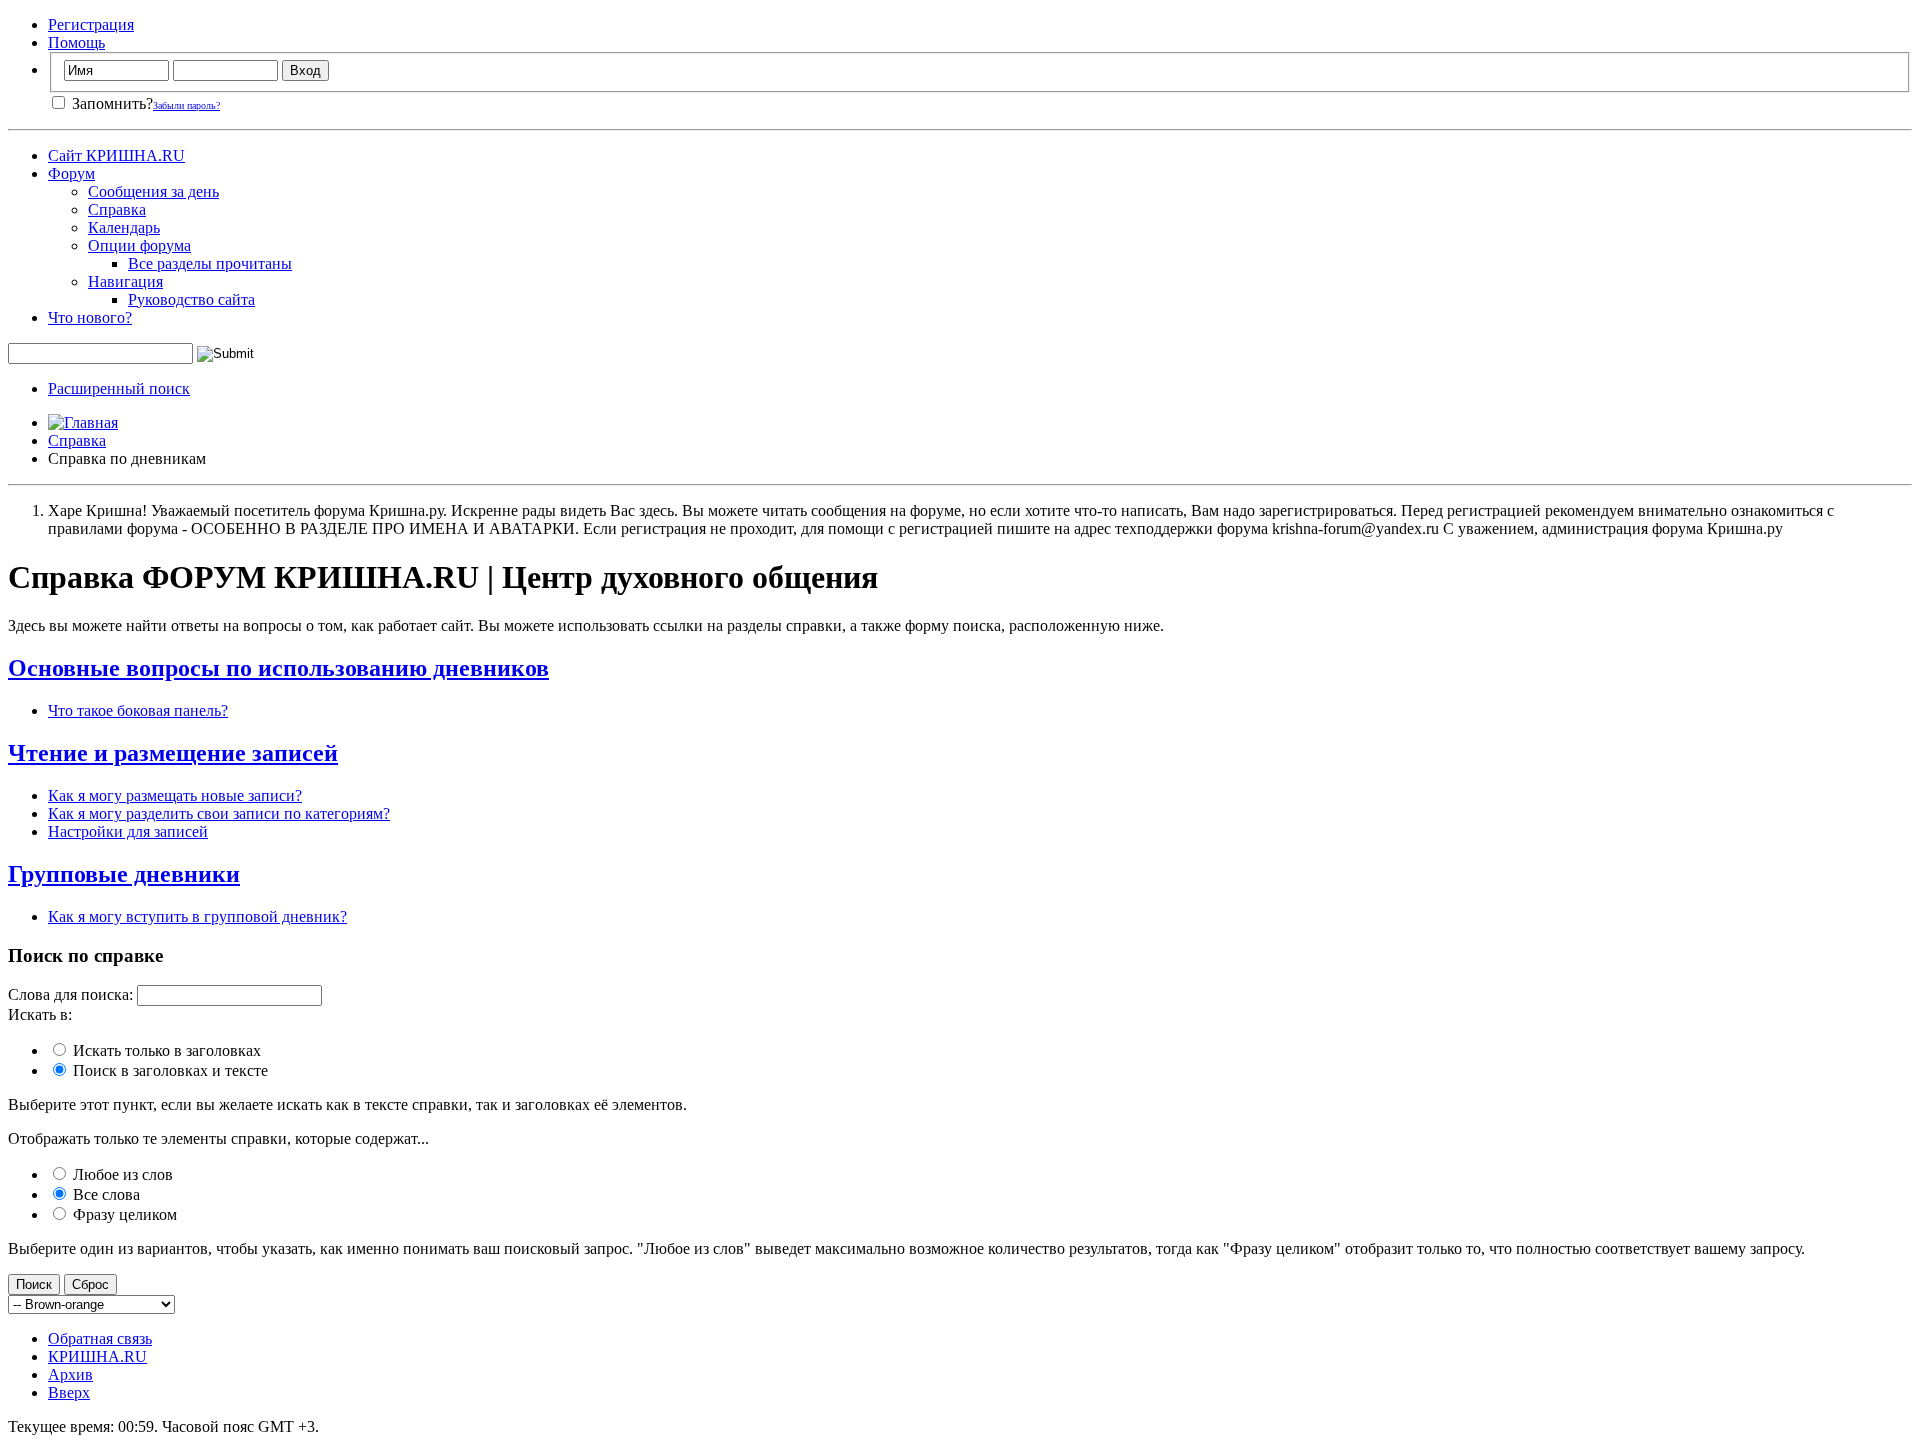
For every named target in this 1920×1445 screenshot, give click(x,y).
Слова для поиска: (70, 994)
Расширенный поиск (119, 388)
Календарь (124, 227)
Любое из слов (121, 1174)
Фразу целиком (123, 1214)
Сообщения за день (153, 191)
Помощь (76, 42)
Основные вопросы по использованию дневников (278, 668)
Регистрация (91, 24)
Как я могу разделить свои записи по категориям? (219, 813)
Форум (71, 173)
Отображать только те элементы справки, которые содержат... (218, 1138)
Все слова (104, 1194)
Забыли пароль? (186, 105)
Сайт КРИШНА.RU (116, 155)
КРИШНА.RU (97, 1356)
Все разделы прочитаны (210, 263)
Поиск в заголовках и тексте (168, 1070)
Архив (70, 1374)
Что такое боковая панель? (138, 710)
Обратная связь (100, 1338)
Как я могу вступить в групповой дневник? (197, 916)
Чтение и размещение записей (173, 753)
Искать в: (40, 1014)
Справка (117, 209)
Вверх (69, 1392)
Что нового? (90, 317)
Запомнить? (110, 103)
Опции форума (139, 245)
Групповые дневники (124, 874)
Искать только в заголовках (165, 1050)
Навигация (125, 281)
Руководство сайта (191, 299)
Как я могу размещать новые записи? (175, 795)
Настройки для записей (128, 831)
